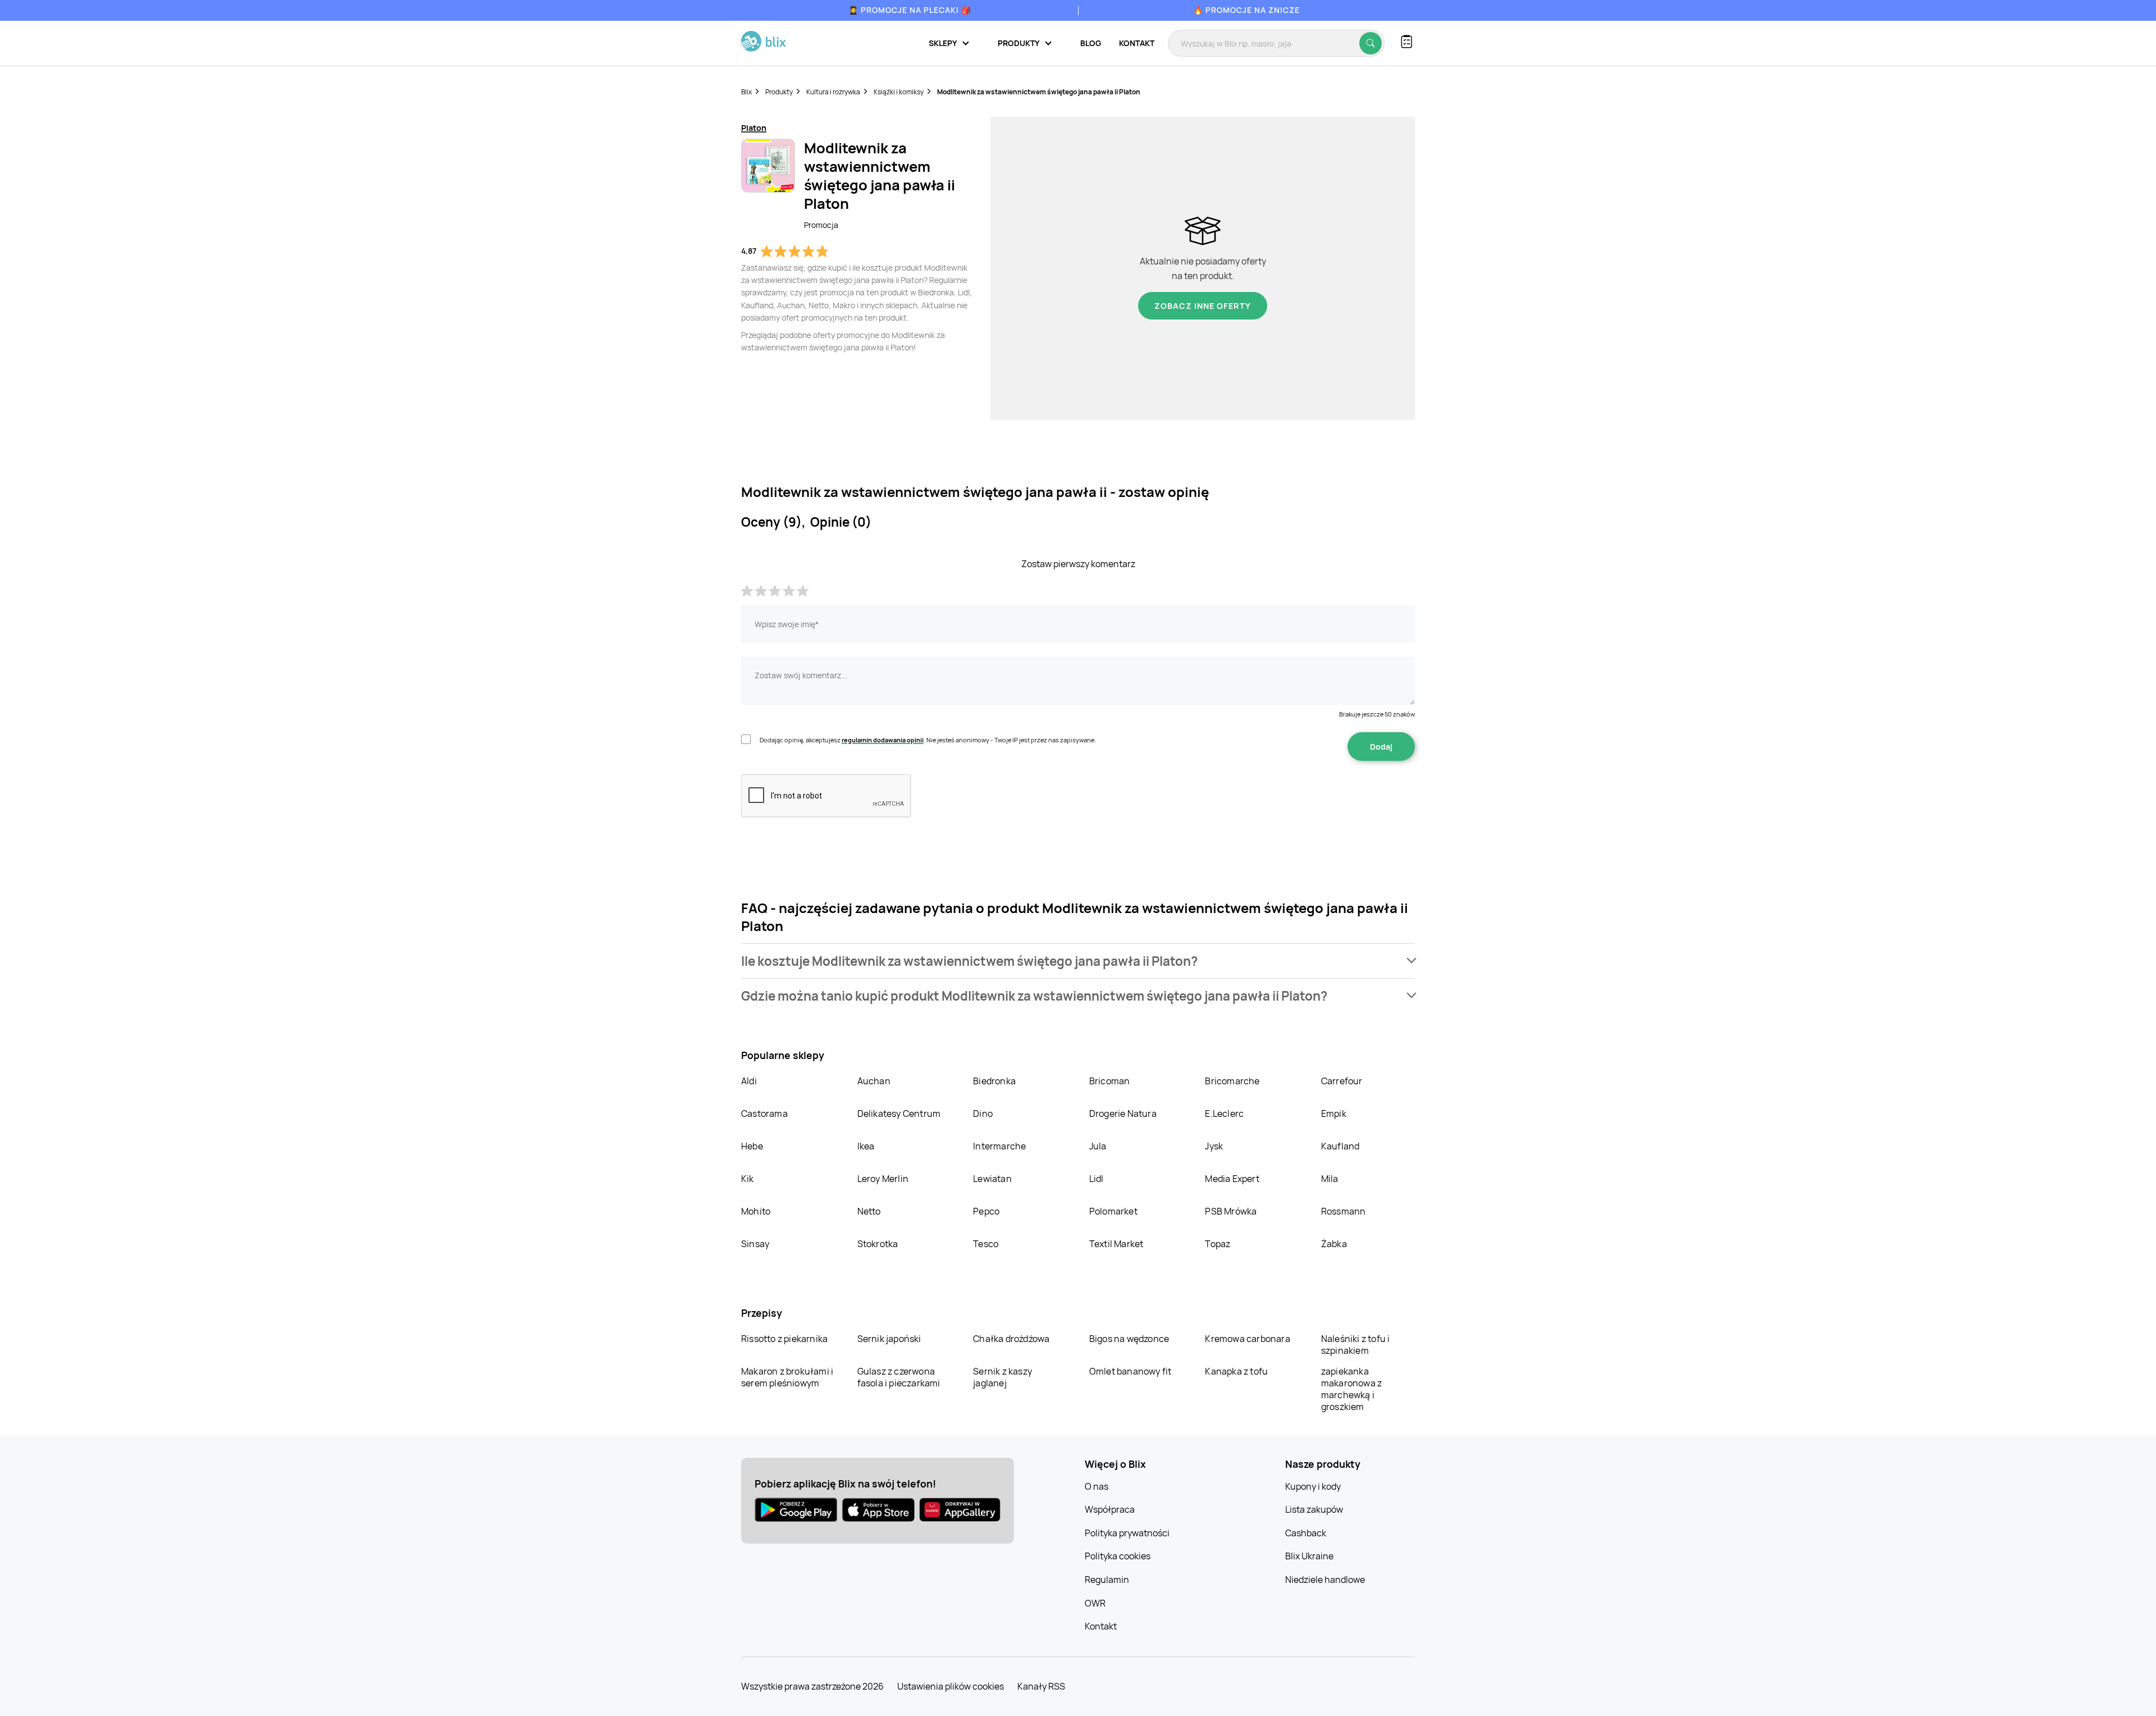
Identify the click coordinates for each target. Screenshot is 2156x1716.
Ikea (866, 1146)
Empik (1334, 1113)
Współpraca (1110, 1509)
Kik (748, 1179)
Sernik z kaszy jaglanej (1002, 1377)
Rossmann (1344, 1211)
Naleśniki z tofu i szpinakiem (1356, 1345)
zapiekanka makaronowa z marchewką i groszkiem (1351, 1389)
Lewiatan (992, 1179)
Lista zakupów (1314, 1509)
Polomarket (1113, 1211)
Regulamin (1107, 1580)
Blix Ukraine (1309, 1556)
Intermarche (999, 1146)
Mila (1330, 1179)
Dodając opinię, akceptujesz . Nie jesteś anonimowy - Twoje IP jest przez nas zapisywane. (928, 740)
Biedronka (994, 1081)
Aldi (749, 1081)
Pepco (986, 1211)
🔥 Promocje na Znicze (1246, 10)
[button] (1078, 961)
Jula (1098, 1146)
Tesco (986, 1244)
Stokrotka (878, 1244)
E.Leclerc (1224, 1113)
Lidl (1097, 1179)
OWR (1095, 1603)
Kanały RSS (1041, 1686)
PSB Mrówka (1231, 1211)
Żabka (1334, 1244)
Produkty (779, 92)
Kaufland (1340, 1146)
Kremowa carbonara (1247, 1339)
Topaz (1218, 1244)
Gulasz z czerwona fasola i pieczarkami (899, 1377)
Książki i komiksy (899, 92)
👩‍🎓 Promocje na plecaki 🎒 (910, 10)
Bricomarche (1232, 1081)
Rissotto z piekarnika (784, 1339)
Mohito (756, 1211)
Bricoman (1110, 1081)
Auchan (874, 1081)
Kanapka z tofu (1236, 1371)
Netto (869, 1211)
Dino (983, 1113)
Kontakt (1137, 43)
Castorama (764, 1113)
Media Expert (1232, 1179)
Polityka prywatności (1127, 1533)
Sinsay (755, 1244)
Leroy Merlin (883, 1179)
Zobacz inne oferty (1203, 306)
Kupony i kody (1313, 1486)
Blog (1091, 43)
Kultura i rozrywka (833, 92)
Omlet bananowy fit (1130, 1371)
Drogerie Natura (1123, 1113)
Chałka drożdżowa (1011, 1339)
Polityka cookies (1118, 1556)
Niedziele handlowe (1325, 1580)
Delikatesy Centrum (899, 1113)
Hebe (752, 1146)
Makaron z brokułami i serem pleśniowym (787, 1377)
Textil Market (1116, 1244)
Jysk (1214, 1146)
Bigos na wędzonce (1129, 1339)
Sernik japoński (889, 1339)
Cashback (1306, 1533)
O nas (1097, 1486)
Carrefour (1342, 1081)
